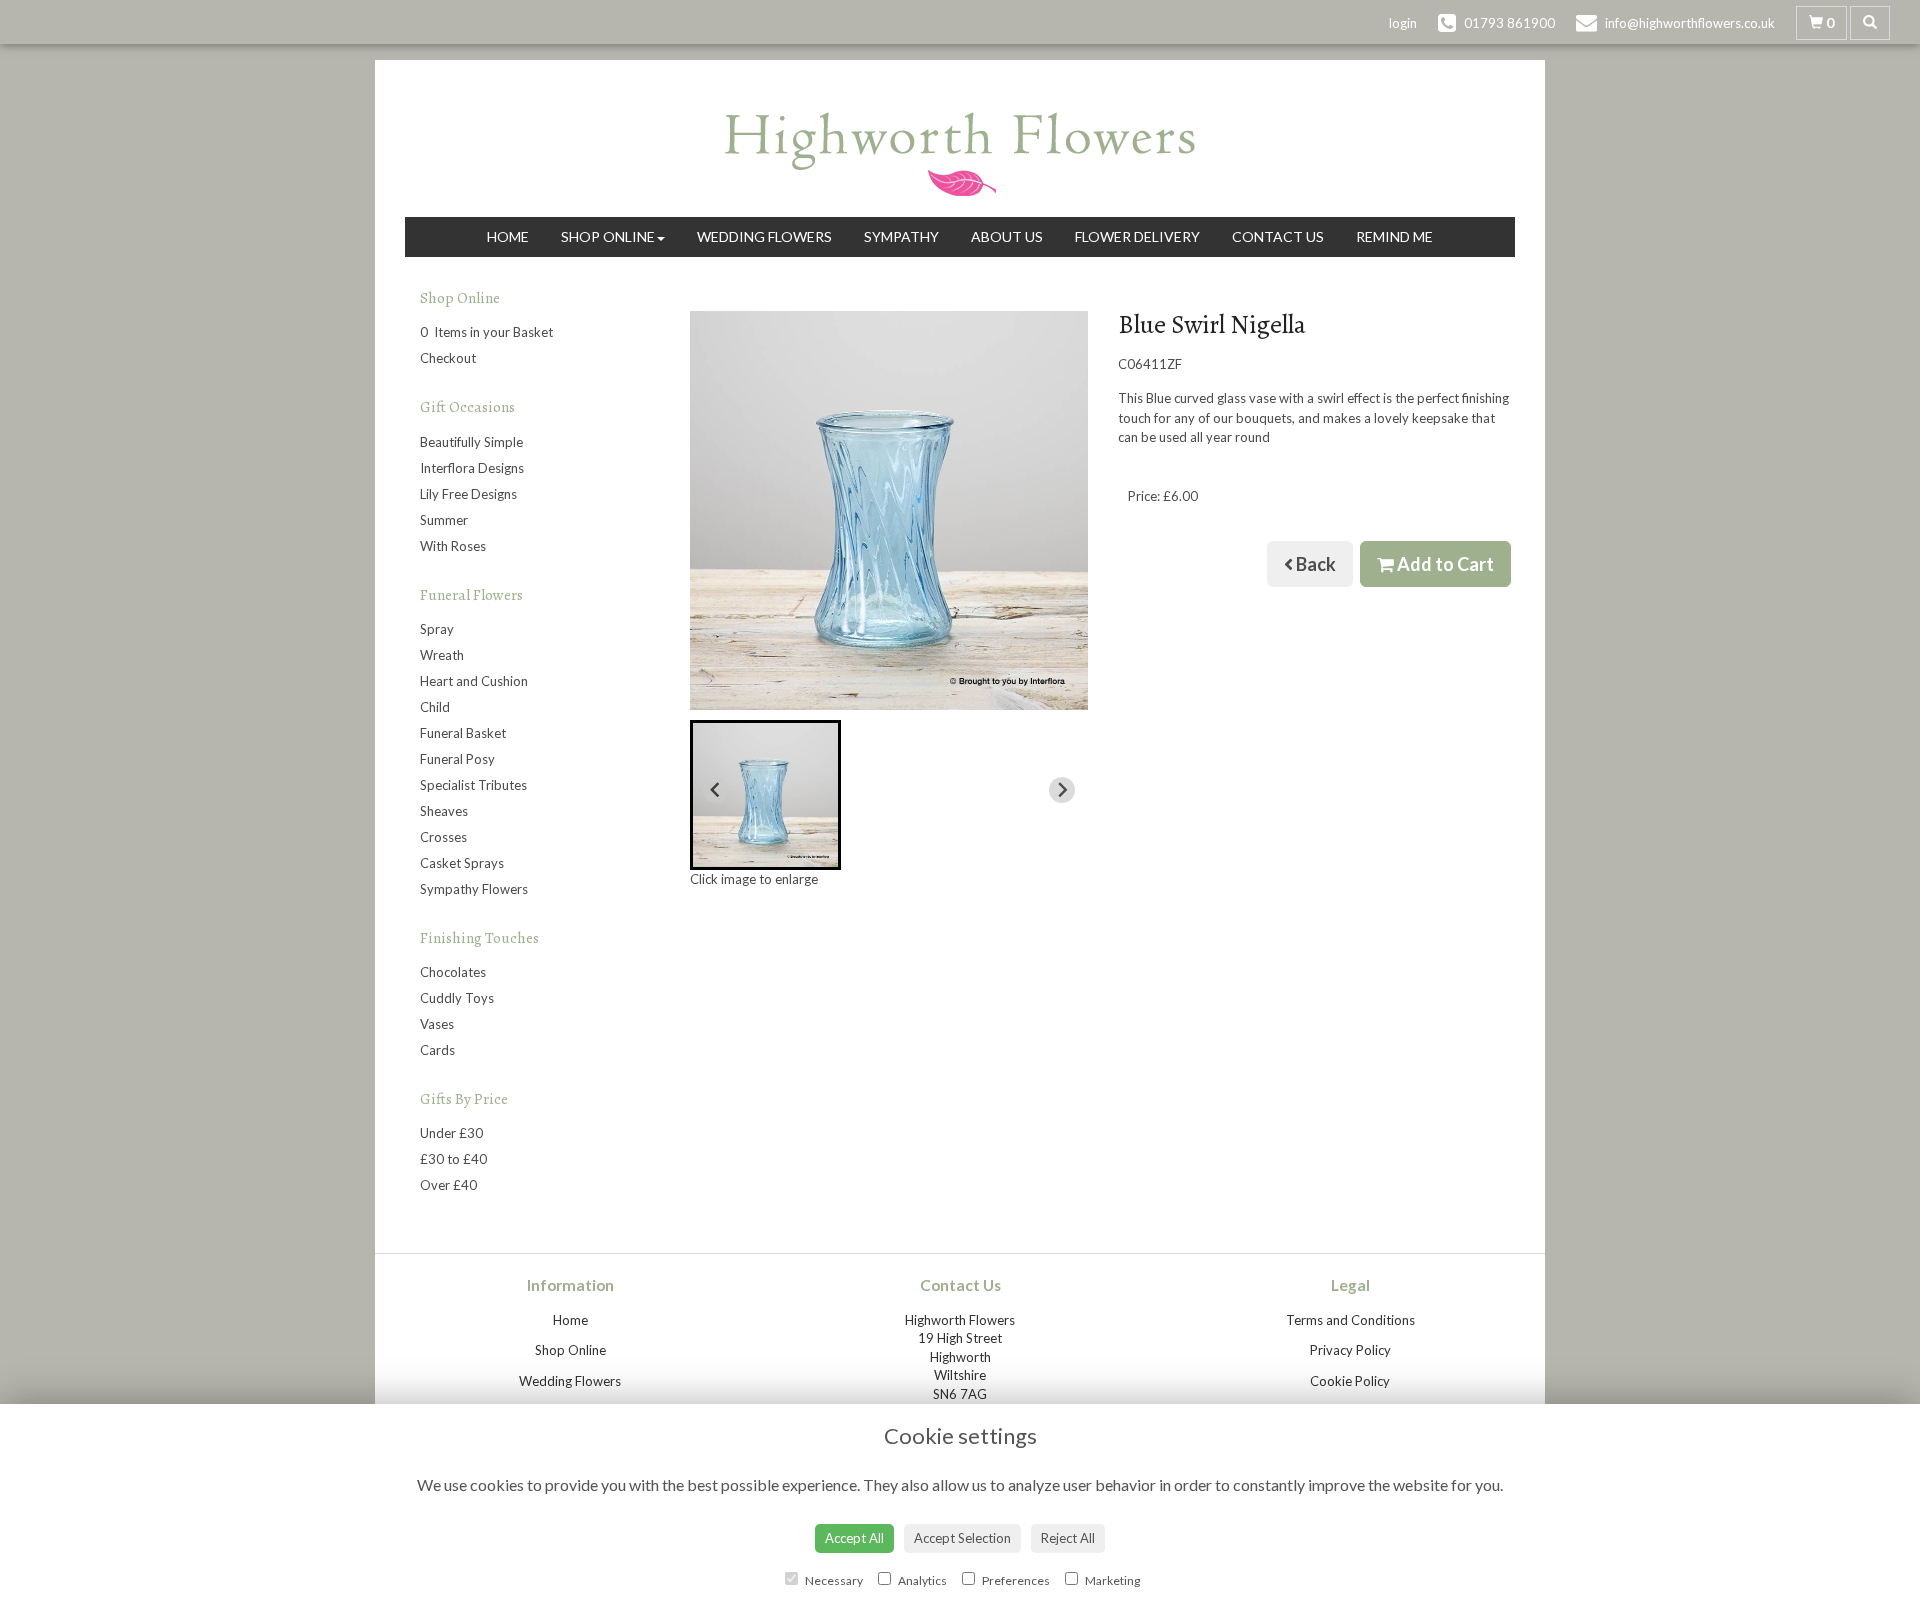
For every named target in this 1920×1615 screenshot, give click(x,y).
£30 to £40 (453, 1159)
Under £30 (451, 1133)
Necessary (833, 1580)
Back (1314, 564)
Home (508, 236)
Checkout (448, 358)
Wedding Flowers (764, 236)
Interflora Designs (472, 468)
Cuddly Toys (457, 998)
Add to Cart (1444, 564)
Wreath (442, 655)
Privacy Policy (1350, 1350)
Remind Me (1394, 236)
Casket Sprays (462, 863)
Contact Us (1278, 236)
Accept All (854, 1538)
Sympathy (901, 236)
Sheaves (444, 811)
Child (435, 707)
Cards (437, 1050)
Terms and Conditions (1350, 1320)
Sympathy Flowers (474, 889)
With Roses (453, 546)
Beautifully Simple (471, 442)
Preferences (1015, 1580)
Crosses (443, 837)
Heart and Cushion (474, 681)
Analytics (921, 1580)
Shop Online (608, 236)
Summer (444, 520)
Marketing (1111, 1580)
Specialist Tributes (473, 785)
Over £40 (448, 1185)
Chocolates (453, 972)
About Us (1007, 236)
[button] (765, 795)
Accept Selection (962, 1538)
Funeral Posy (457, 759)
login (1403, 23)
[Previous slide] (716, 790)
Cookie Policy (1350, 1381)
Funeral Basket (463, 733)
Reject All (1068, 1538)
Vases (437, 1024)
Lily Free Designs (468, 494)
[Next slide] (1062, 790)
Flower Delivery (1137, 236)
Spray (437, 629)
